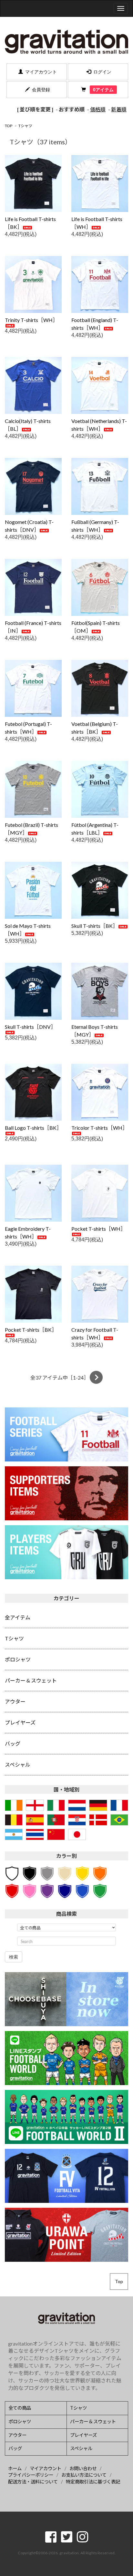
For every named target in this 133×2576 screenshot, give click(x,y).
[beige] (65, 1873)
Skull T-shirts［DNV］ (30, 1027)
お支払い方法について (84, 2475)
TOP (9, 126)
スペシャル (81, 2448)
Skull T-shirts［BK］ (95, 926)
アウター (17, 2435)
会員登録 (41, 90)
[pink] (29, 1890)
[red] (12, 1890)
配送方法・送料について (33, 2482)
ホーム (15, 2468)
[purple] (47, 1890)
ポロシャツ (20, 2421)
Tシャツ (25, 126)
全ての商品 (20, 2408)
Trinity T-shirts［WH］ (31, 320)
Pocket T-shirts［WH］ (98, 1229)
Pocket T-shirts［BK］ (31, 1330)
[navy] (65, 1890)
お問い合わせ (83, 2468)
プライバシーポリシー (31, 2475)
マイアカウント (41, 72)
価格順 (98, 109)
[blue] (82, 1890)
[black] (29, 1873)
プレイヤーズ (83, 2435)
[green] (100, 1890)
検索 (14, 1957)
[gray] (47, 1873)
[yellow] (82, 1873)
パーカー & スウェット (93, 2421)
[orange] (100, 1873)
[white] (12, 1873)
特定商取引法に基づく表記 (93, 2482)
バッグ (15, 2448)
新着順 (119, 109)
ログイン (102, 72)
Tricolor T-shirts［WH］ (99, 1128)
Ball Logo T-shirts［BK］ (33, 1128)
